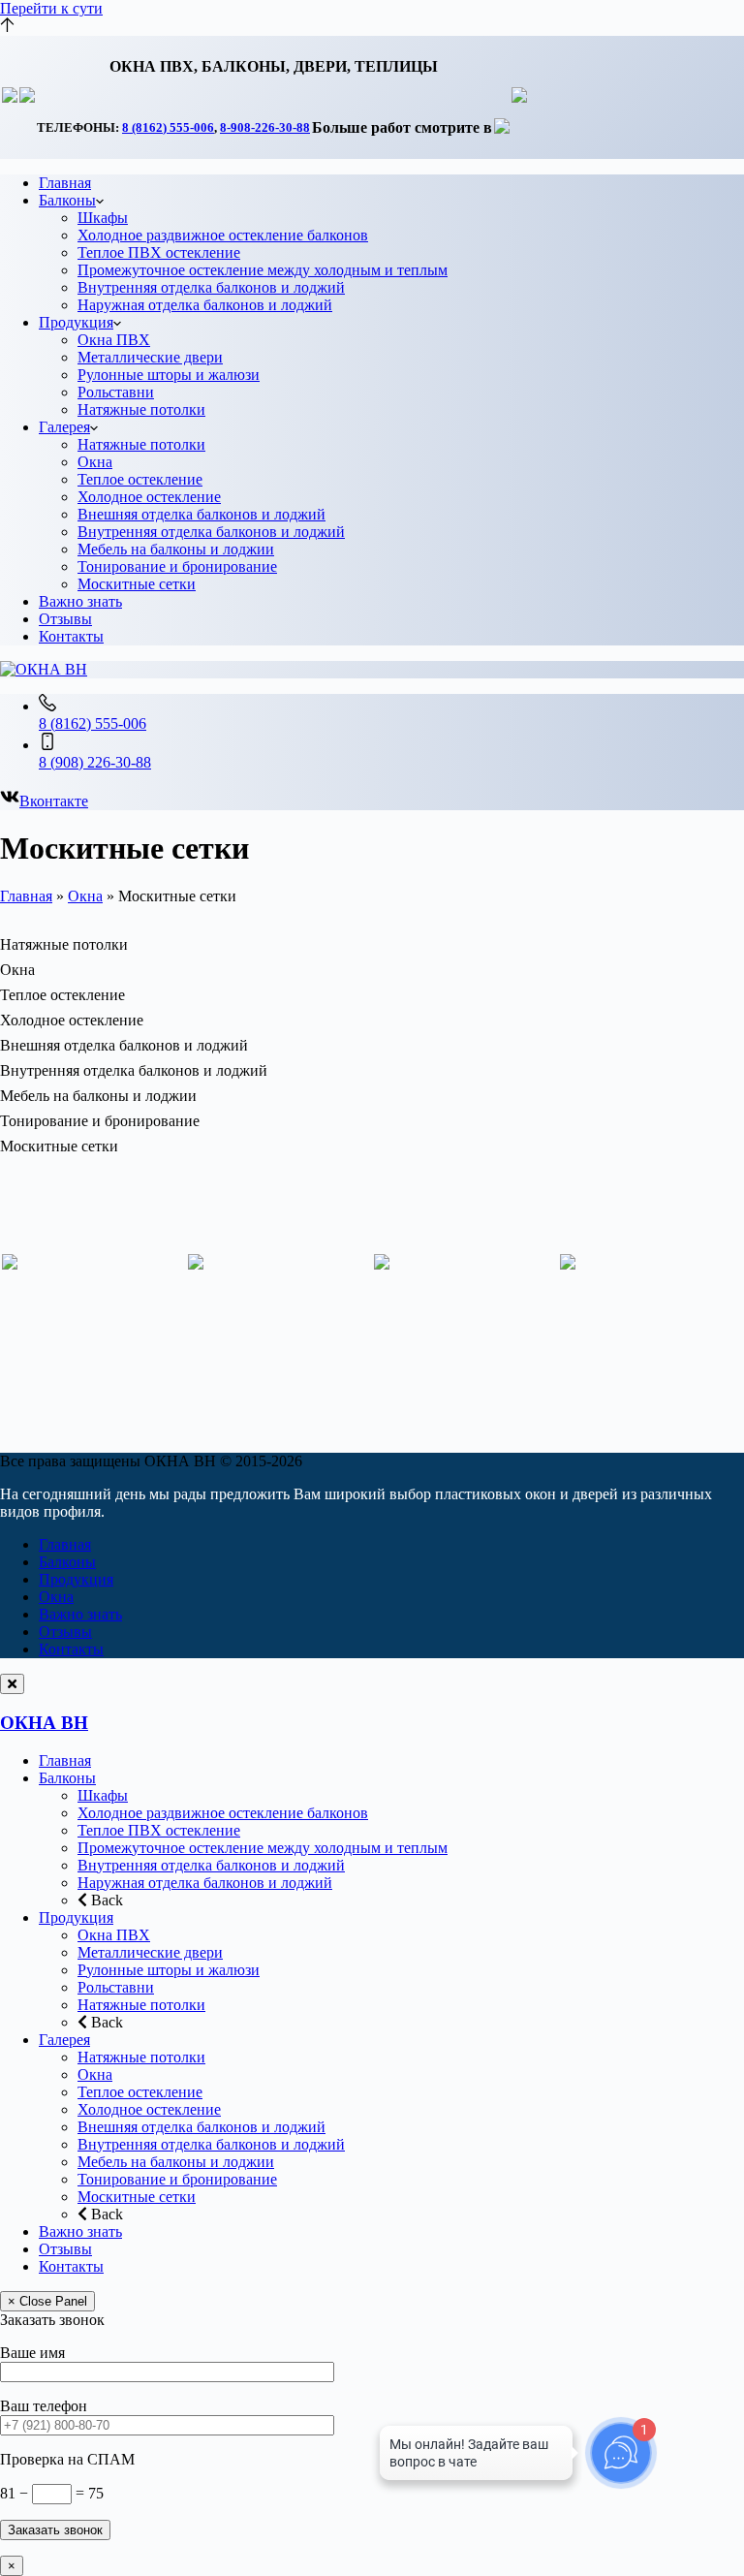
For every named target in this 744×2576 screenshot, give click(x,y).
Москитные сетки (137, 584)
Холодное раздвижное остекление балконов (223, 235)
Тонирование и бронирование (177, 566)
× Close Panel (47, 2301)
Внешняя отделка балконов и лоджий (201, 514)
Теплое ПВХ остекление (159, 252)
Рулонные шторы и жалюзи (169, 375)
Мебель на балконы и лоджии (176, 549)
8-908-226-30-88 (265, 127)
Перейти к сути (51, 8)
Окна (95, 462)
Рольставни (116, 392)
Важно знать (80, 601)
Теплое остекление (140, 479)
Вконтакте (54, 801)
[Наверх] (7, 27)
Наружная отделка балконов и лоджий (205, 305)
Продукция (76, 322)
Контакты (71, 636)
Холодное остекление (149, 497)
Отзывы (65, 619)
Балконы (67, 200)
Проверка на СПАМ (67, 2459)
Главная (65, 183)
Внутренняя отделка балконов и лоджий (211, 287)
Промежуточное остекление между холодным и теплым (263, 270)
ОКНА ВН (44, 1723)
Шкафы (103, 218)
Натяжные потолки (141, 409)
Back (105, 1900)
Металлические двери (150, 357)
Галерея (64, 427)
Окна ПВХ (114, 340)
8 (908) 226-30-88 (95, 762)
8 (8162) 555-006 (168, 127)
